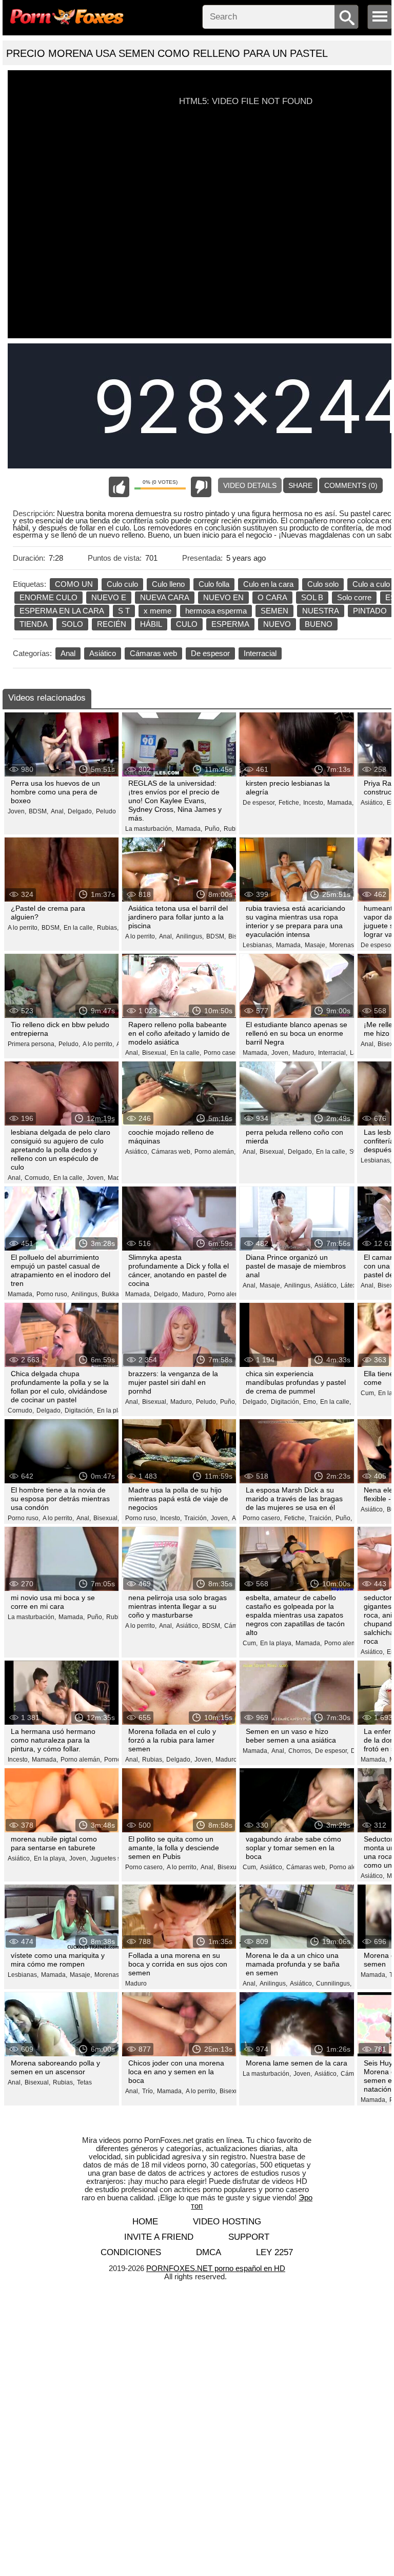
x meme (157, 611)
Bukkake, (114, 1294)
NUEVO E (109, 597)
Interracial (260, 653)
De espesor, (259, 803)
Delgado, (81, 811)
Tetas (84, 2082)
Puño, (213, 829)
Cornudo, (38, 1178)
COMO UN (74, 584)
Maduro (136, 1984)
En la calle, (79, 928)
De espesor (210, 653)
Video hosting (227, 2222)
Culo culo (122, 584)
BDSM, (38, 811)
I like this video (119, 487)
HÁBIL (151, 624)
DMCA (209, 2252)
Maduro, (304, 1053)
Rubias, (234, 829)
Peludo (106, 811)
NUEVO (277, 624)
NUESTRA (321, 611)
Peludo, (69, 1044)
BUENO (319, 624)
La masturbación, (149, 829)
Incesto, (314, 803)
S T (124, 611)
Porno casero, (223, 1053)
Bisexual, (155, 1053)
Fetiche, (290, 803)
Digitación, (80, 1410)
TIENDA (34, 624)
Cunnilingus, (334, 1984)
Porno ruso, (53, 1294)
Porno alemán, (215, 1152)
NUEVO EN (223, 597)
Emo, (310, 1402)
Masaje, (316, 945)
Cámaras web (153, 653)
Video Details (250, 485)
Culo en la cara (268, 584)
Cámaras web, (172, 1152)
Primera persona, (32, 1044)
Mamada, (189, 829)
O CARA (272, 597)
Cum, (368, 1393)
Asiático (103, 653)
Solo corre (354, 597)
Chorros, (300, 1751)
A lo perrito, (23, 928)
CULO (187, 624)
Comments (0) (351, 485)
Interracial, (333, 1053)
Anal (68, 653)
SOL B (312, 597)
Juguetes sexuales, (117, 1858)
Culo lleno (168, 584)
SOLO (72, 624)
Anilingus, (190, 936)
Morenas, (342, 945)
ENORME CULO (48, 597)
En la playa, (113, 1410)
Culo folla (214, 584)
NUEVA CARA (165, 597)
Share (300, 485)
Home (145, 2222)
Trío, (148, 2091)
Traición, (196, 1518)
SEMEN (274, 611)
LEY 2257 (274, 2252)
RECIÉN (112, 624)
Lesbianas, (258, 945)
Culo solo (323, 584)
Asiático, (372, 803)
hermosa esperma (216, 611)
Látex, (349, 1285)
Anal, (58, 811)
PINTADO (370, 611)
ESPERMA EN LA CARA (62, 611)
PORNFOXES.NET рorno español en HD (216, 2268)
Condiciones (131, 2252)
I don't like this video (201, 487)
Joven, (17, 811)
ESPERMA (230, 624)
